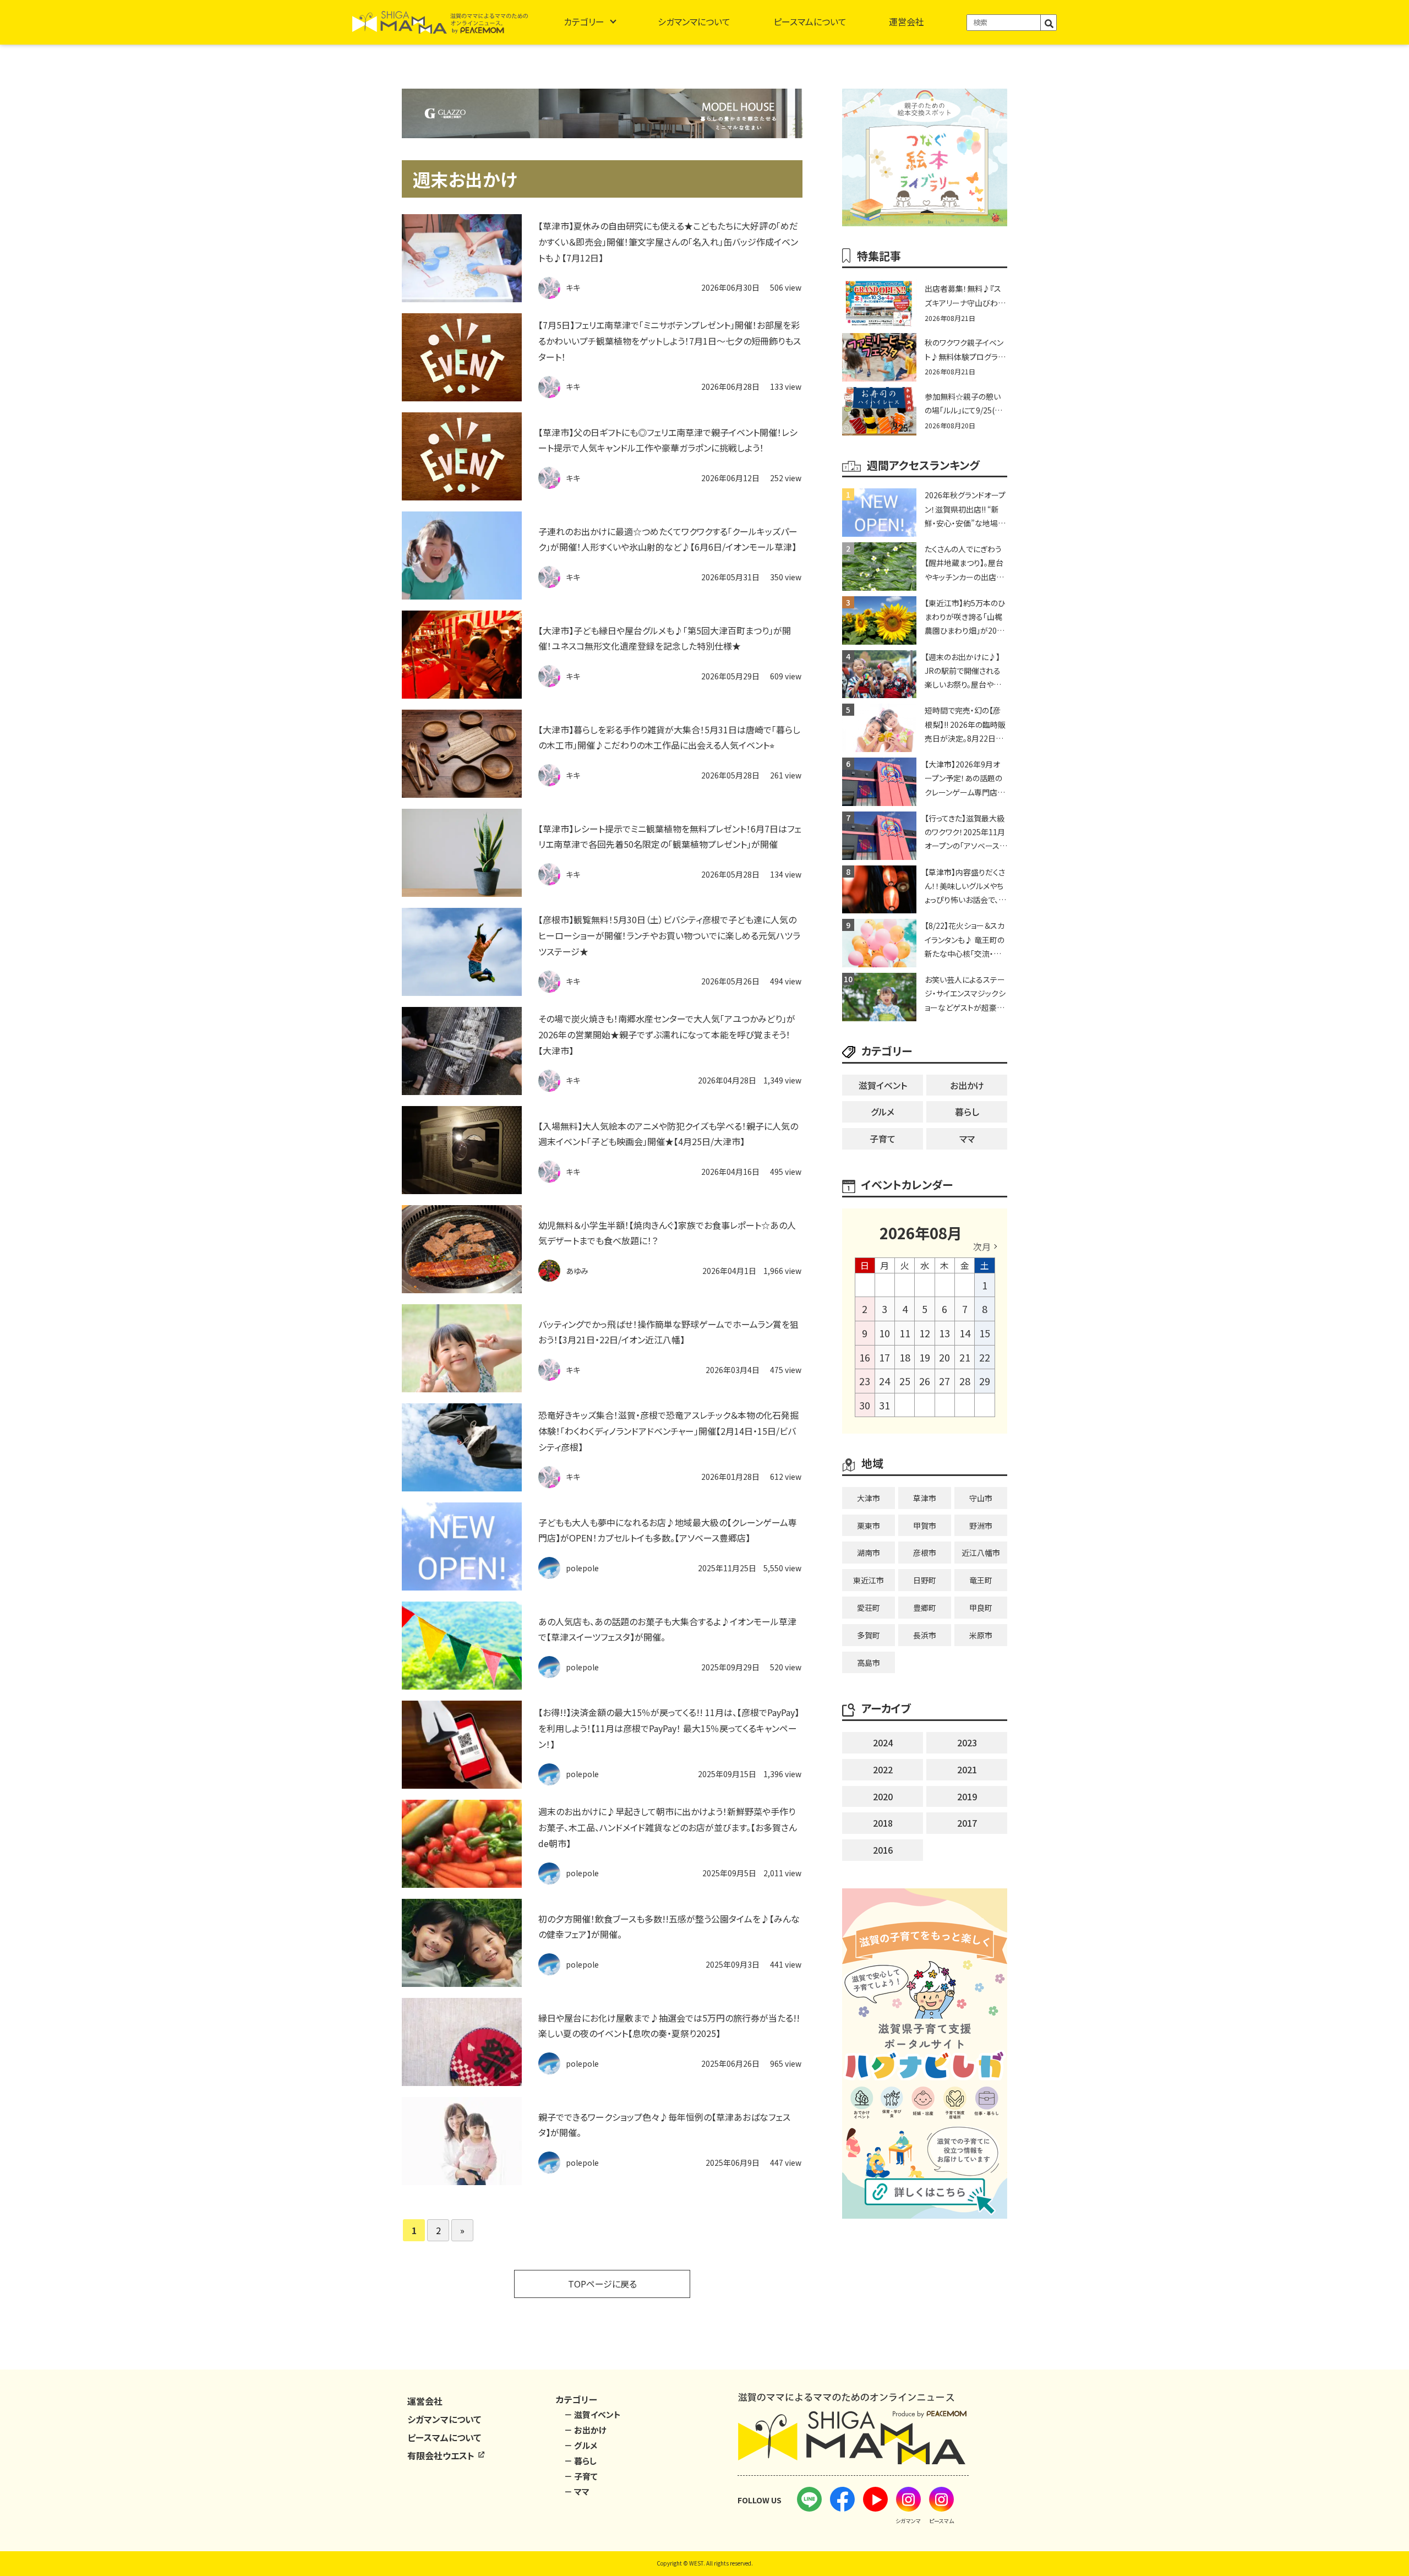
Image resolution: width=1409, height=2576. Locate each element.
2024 (883, 1742)
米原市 (981, 1635)
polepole (582, 1568)
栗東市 (869, 1526)
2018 (883, 1823)
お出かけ (967, 1085)
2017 (967, 1823)
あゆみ (577, 1271)
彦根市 (925, 1553)
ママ (967, 1139)
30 (865, 1405)
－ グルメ (581, 2445)
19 (925, 1357)
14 (965, 1333)
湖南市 (869, 1553)
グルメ (883, 1112)
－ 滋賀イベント (592, 2414)
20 (944, 1357)
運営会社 (906, 21)
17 (884, 1357)
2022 (883, 1769)
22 (985, 1357)
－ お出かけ (585, 2430)
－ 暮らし (580, 2461)
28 (965, 1381)
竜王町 (981, 1580)
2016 (883, 1850)
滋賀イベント (883, 1085)
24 (884, 1381)
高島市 (869, 1663)
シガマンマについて (694, 21)
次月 (982, 1246)
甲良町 (981, 1608)
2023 (967, 1742)
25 (905, 1381)
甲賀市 (925, 1526)
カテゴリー (584, 21)
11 (905, 1333)
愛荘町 (869, 1608)
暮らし (967, 1112)
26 (925, 1381)
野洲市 (981, 1526)
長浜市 (925, 1635)
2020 (883, 1796)
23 (865, 1381)
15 (985, 1333)
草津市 (925, 1498)
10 (884, 1333)
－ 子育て (581, 2476)
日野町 (925, 1580)
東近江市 (869, 1580)
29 (985, 1381)
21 (965, 1357)
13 (944, 1333)
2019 (967, 1796)
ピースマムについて (810, 21)
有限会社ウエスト (442, 2455)
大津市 (869, 1498)
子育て (883, 1139)
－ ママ (577, 2491)
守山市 (981, 1498)
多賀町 (869, 1635)
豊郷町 (925, 1608)
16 (865, 1357)
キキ (573, 287)
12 (925, 1333)
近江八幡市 (981, 1553)
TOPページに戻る (602, 2284)
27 (944, 1381)
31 (884, 1405)
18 (905, 1357)
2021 (967, 1769)
